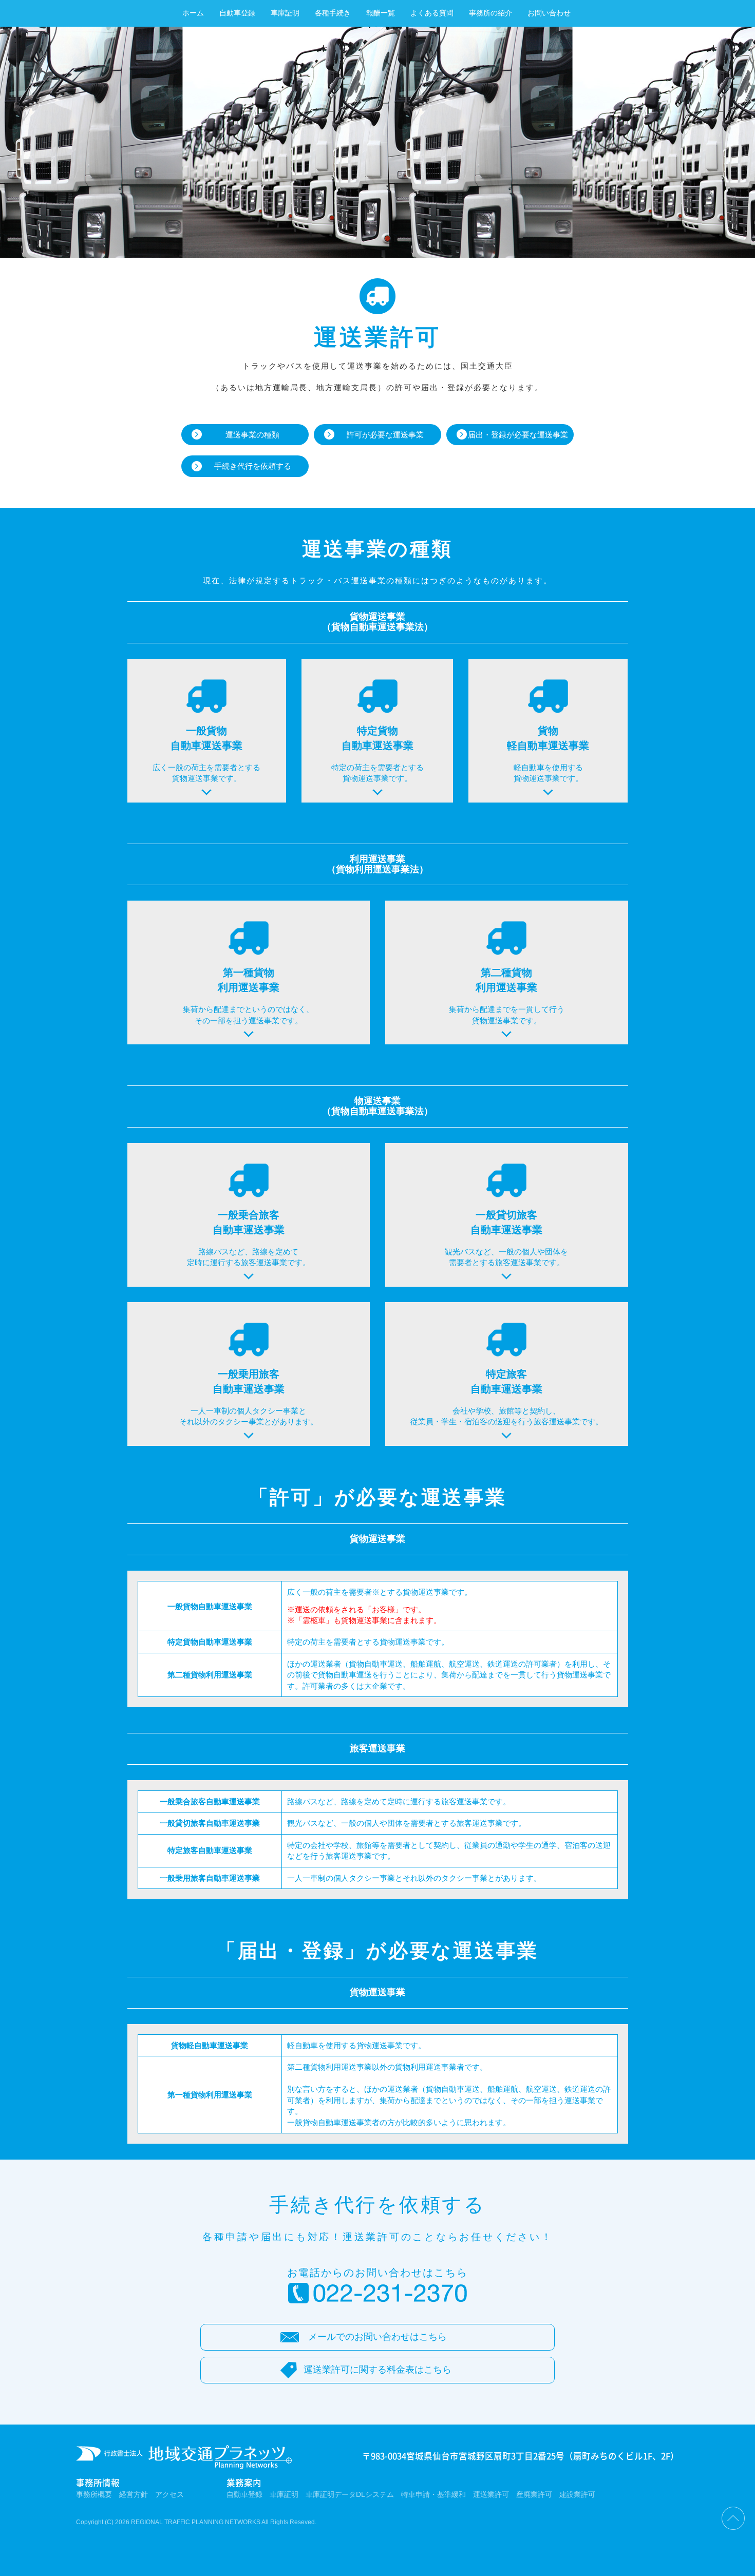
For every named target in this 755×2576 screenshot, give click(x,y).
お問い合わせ (549, 13)
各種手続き (333, 13)
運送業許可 (491, 2495)
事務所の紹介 (490, 13)
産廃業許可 (534, 2495)
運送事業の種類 (252, 435)
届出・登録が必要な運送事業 (518, 435)
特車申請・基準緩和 (433, 2495)
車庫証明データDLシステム (350, 2495)
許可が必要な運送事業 (385, 435)
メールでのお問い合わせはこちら (377, 2337)
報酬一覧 (381, 13)
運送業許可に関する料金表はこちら (377, 2370)
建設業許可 (577, 2495)
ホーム (193, 13)
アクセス (169, 2495)
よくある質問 (432, 13)
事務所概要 (94, 2495)
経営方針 (134, 2495)
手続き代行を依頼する (253, 466)
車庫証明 (285, 13)
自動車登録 (237, 13)
